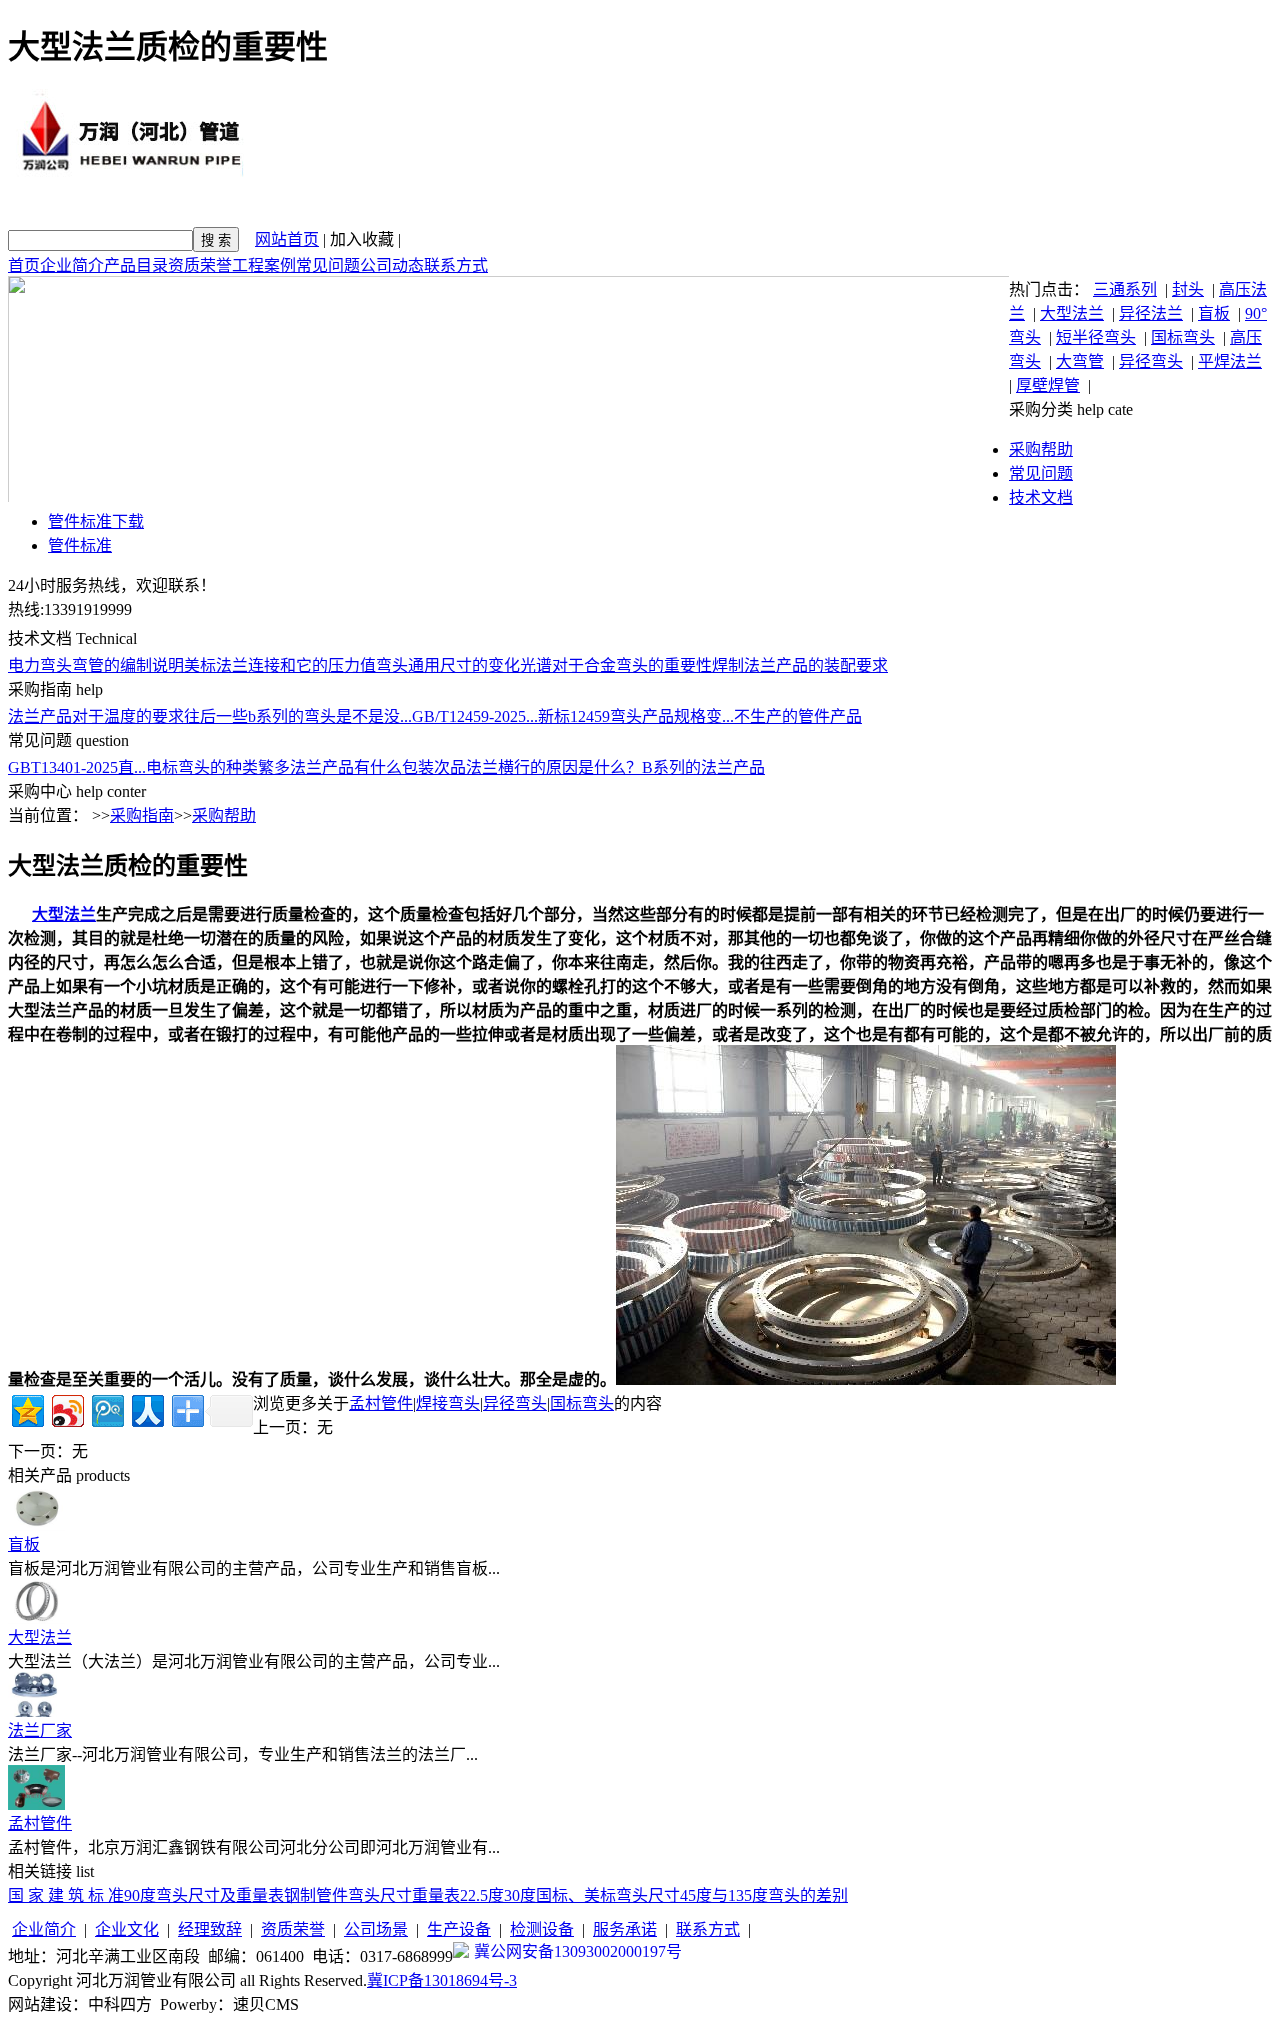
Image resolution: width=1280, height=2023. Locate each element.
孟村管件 (381, 1403)
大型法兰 (1072, 313)
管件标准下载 (96, 521)
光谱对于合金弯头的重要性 (616, 665)
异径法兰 (1151, 313)
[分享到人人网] (146, 1408)
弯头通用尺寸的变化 (448, 665)
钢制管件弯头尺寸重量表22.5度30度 (410, 1895)
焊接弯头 (448, 1403)
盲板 (1214, 313)
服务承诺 (625, 1929)
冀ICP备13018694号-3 (442, 1980)
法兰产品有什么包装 (362, 767)
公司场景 (376, 1929)
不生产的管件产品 (798, 716)
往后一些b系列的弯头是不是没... (298, 716)
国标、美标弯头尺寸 (608, 1895)
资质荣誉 (200, 265)
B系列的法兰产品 (703, 767)
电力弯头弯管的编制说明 (96, 665)
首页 (24, 265)
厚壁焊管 (1048, 385)
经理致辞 (210, 1929)
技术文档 (1041, 497)
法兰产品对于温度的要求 (96, 716)
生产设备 (459, 1929)
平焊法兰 (1230, 361)
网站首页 (287, 239)
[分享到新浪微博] (66, 1408)
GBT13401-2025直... (77, 767)
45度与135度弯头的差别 (764, 1895)
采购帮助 (1041, 449)
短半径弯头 (1096, 337)
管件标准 (80, 545)
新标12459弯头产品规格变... (636, 716)
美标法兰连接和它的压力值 (280, 665)
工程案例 (264, 265)
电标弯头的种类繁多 (218, 767)
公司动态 (392, 265)
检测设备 (542, 1929)
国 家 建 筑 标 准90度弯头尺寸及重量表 (146, 1895)
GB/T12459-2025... (475, 716)
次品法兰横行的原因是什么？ (538, 767)
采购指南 (142, 815)
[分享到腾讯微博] (106, 1408)
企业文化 (127, 1929)
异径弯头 (1151, 361)
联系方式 (456, 265)
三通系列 (1125, 289)
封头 (1188, 289)
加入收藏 (362, 239)
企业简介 (72, 265)
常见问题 (328, 265)
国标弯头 (1183, 337)
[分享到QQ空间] (26, 1408)
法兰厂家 (40, 1730)
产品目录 (136, 265)
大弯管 (1080, 361)
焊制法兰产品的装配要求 (800, 665)
